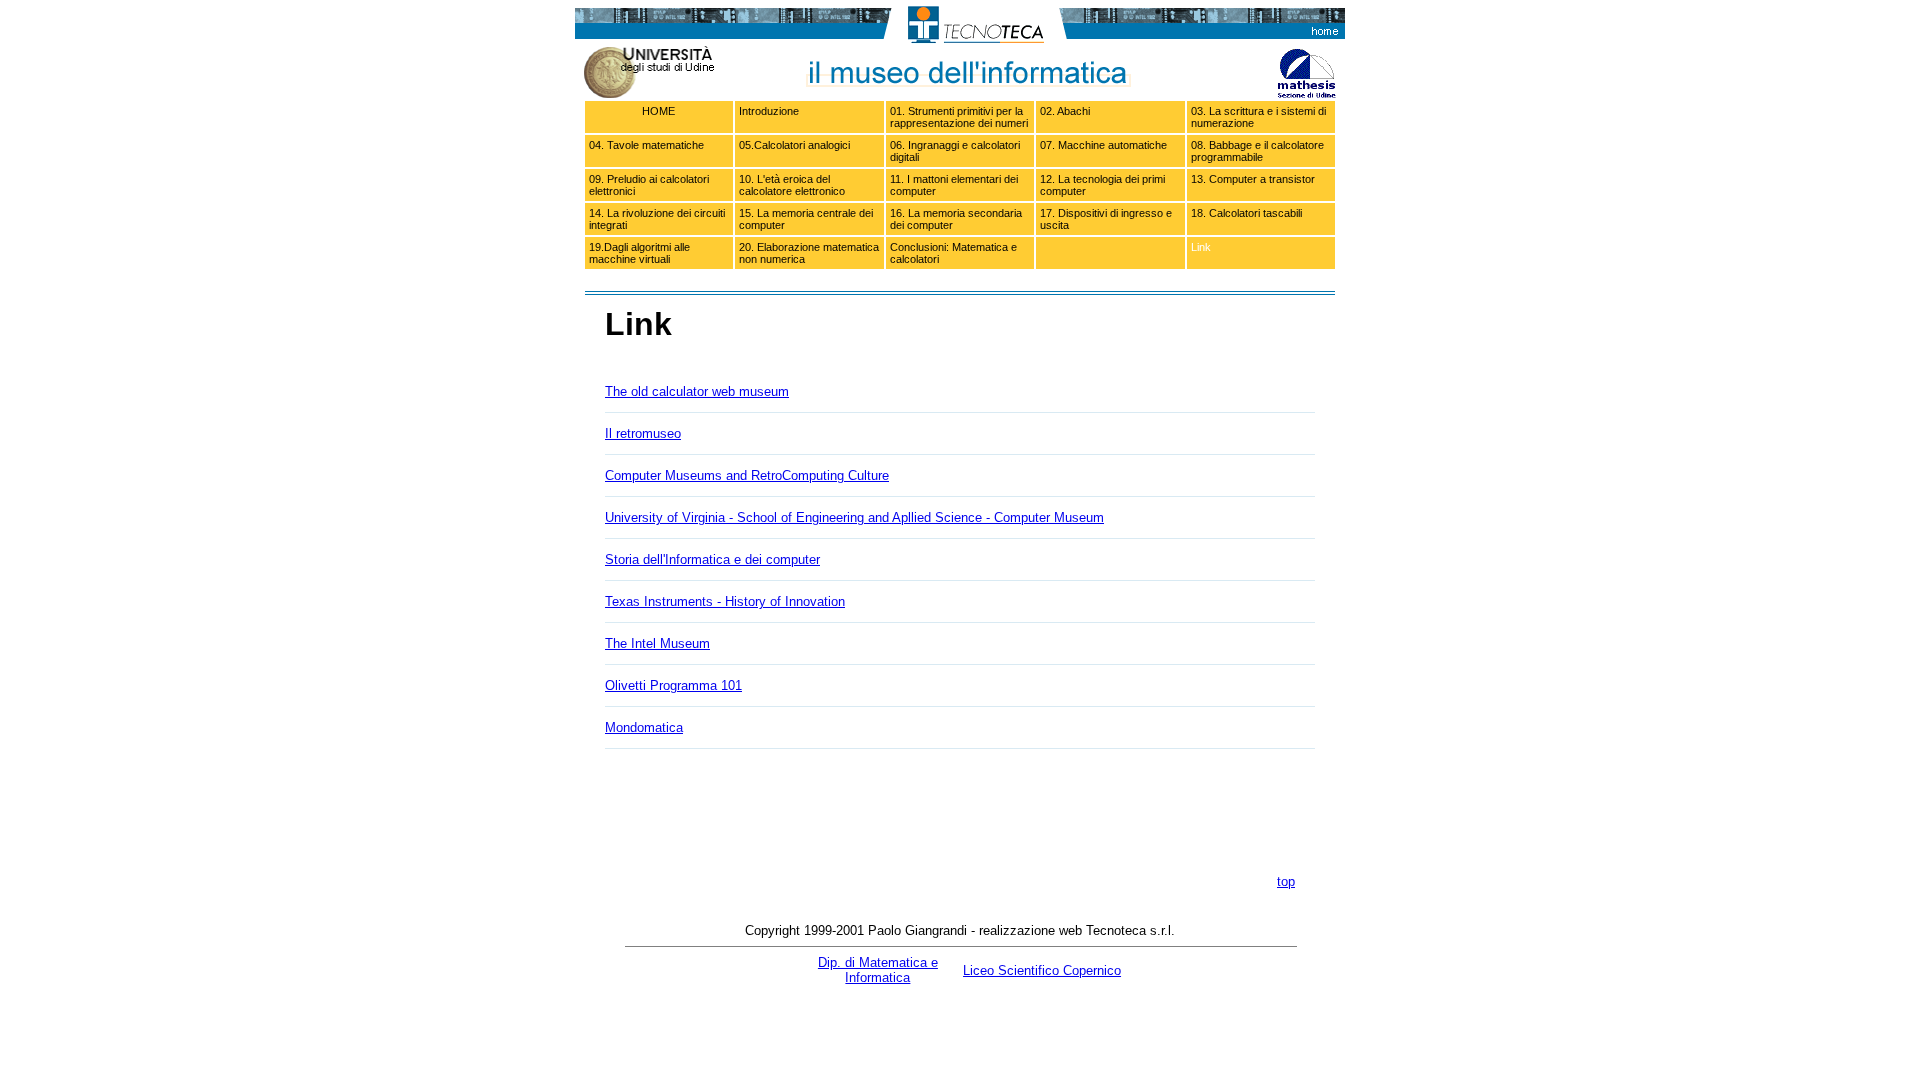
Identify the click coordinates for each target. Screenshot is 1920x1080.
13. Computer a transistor (1253, 179)
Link (1201, 247)
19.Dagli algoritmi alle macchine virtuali (639, 253)
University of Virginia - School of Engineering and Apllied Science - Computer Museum (854, 517)
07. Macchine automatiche (1103, 145)
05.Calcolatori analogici (794, 145)
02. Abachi (1065, 111)
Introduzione (769, 111)
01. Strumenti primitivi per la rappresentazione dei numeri (959, 117)
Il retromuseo (643, 433)
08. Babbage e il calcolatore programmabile (1257, 151)
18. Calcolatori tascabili (1246, 213)
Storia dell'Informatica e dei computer (712, 559)
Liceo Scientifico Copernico (1042, 970)
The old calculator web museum (697, 391)
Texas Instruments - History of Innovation (725, 601)
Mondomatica (644, 727)
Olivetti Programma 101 (673, 685)
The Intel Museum (657, 643)
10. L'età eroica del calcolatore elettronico (792, 185)
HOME (658, 111)
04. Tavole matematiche (646, 145)
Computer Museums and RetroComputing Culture (747, 475)
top (1286, 881)
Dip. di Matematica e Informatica (878, 970)
